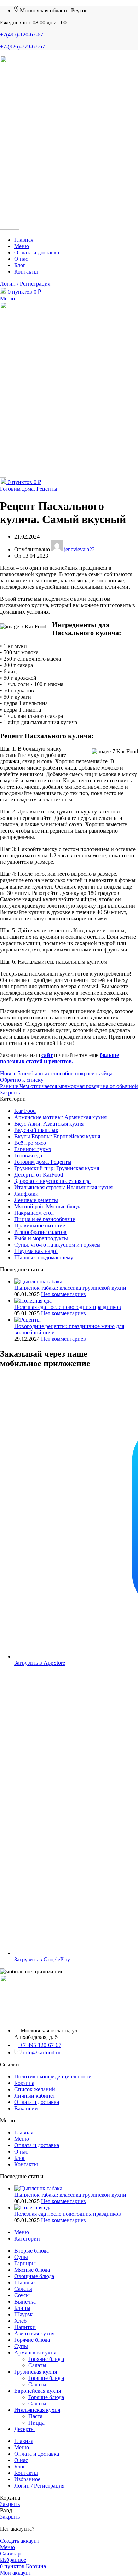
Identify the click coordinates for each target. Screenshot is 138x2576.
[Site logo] (10, 228)
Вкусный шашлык (36, 1130)
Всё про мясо (30, 1143)
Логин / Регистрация (39, 2486)
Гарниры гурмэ (33, 1149)
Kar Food (25, 1111)
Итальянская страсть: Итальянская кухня (63, 1187)
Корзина (24, 2083)
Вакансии (26, 2108)
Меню (22, 2139)
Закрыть (10, 1092)
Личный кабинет (35, 2096)
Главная (24, 2132)
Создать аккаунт (20, 2541)
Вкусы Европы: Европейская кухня (57, 1136)
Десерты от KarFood (39, 1175)
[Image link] (19, 2016)
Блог (20, 2158)
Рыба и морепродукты (41, 1238)
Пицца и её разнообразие (45, 1219)
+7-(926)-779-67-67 (22, 47)
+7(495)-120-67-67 (22, 34)
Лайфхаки (26, 1194)
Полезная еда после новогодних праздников (68, 1307)
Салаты (37, 2365)
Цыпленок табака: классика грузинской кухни (70, 1288)
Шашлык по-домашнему (44, 1257)
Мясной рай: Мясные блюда (48, 1206)
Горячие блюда (46, 2359)
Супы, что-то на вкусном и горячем (57, 1245)
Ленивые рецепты (36, 1200)
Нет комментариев (64, 1294)
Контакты (26, 2164)
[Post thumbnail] (38, 1281)
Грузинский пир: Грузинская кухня (57, 1168)
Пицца (36, 2423)
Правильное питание (40, 1226)
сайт (47, 1055)
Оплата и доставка (37, 2102)
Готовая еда (28, 1155)
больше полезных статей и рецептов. (59, 1058)
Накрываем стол (34, 1213)
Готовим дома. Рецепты (29, 489)
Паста (35, 2416)
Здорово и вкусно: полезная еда (52, 1181)
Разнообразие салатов (40, 1232)
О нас (21, 2152)
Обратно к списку (22, 1080)
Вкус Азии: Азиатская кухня (49, 1124)
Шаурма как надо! (36, 1251)
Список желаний (35, 2089)
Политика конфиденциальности (53, 2077)
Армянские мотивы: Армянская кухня (60, 1117)
